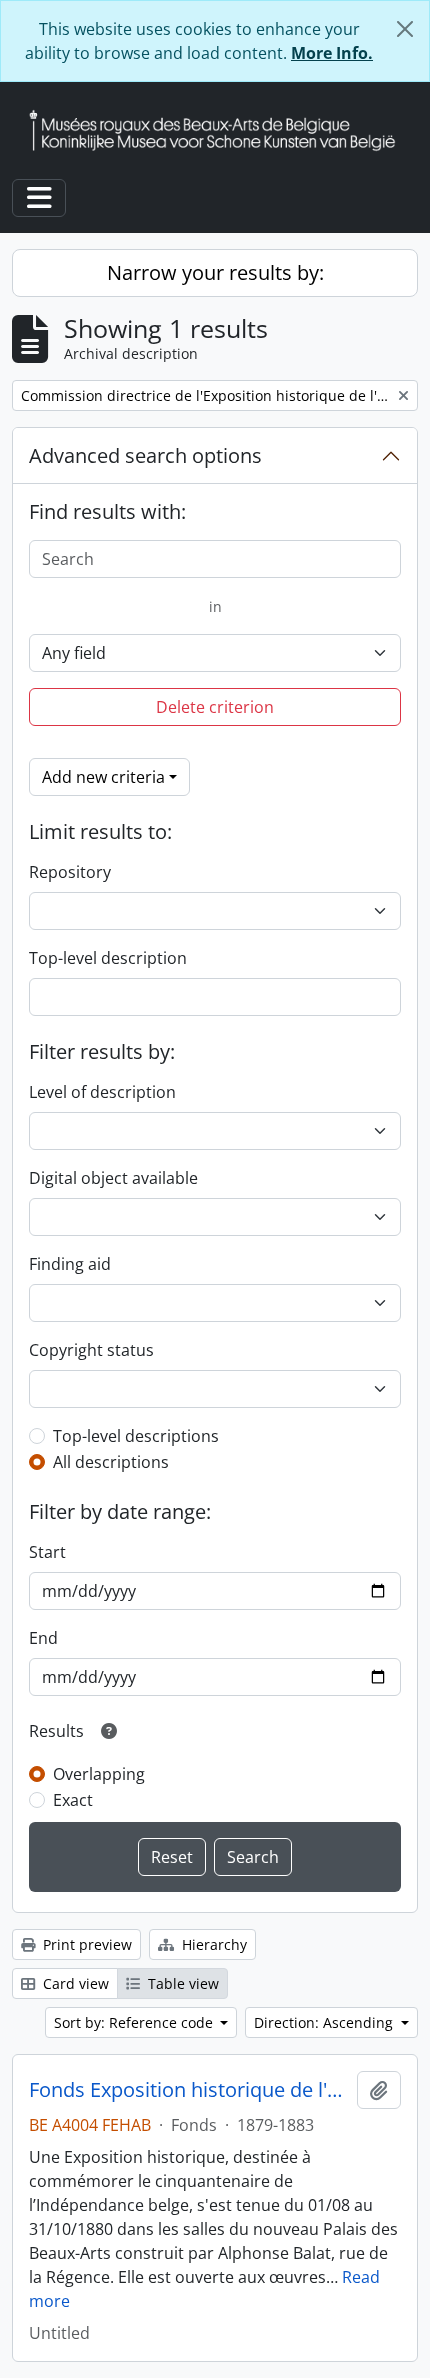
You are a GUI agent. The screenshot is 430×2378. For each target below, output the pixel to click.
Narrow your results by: (215, 272)
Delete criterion (215, 707)
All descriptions (111, 1462)
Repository (70, 872)
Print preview (85, 1944)
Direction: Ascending (325, 2022)
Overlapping (99, 1774)
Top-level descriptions (136, 1436)
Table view (181, 1983)
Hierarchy (212, 1944)
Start (47, 1552)
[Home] (220, 130)
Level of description (102, 1092)
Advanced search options (145, 455)
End (43, 1638)
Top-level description (108, 958)
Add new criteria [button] (103, 777)
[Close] (405, 29)
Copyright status (91, 1350)
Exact (73, 1800)
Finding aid (70, 1264)
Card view (74, 1983)
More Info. (332, 53)
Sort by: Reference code (135, 2022)
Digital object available (113, 1178)
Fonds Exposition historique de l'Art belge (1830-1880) (189, 2090)
